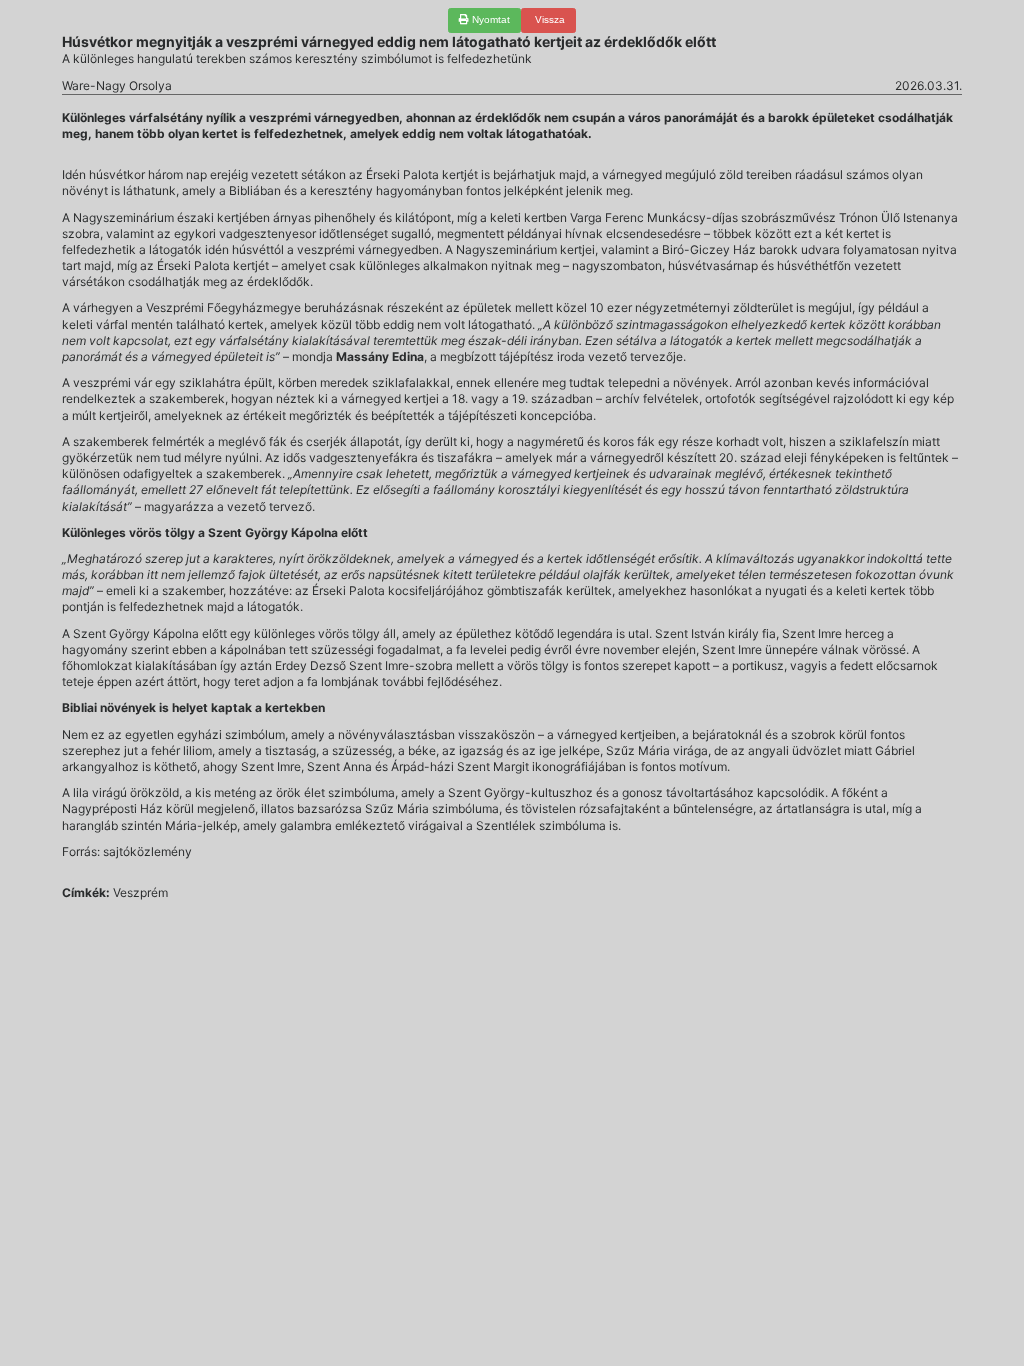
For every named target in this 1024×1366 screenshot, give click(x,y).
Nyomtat (489, 19)
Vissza (548, 19)
